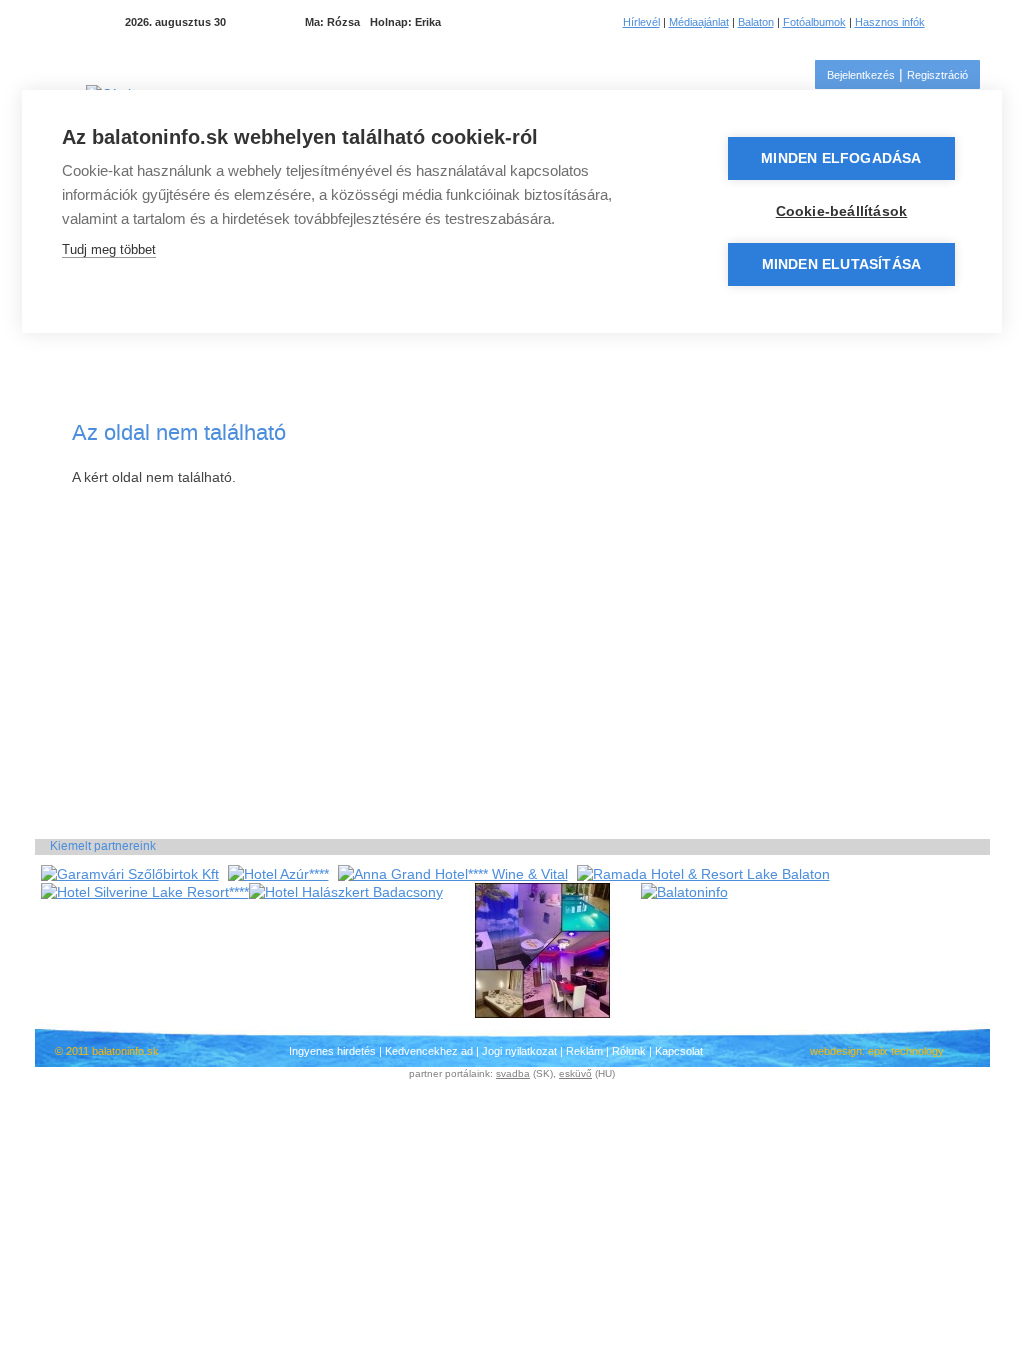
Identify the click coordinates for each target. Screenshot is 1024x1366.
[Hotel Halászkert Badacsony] (346, 892)
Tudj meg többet (109, 249)
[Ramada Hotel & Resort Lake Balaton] (703, 874)
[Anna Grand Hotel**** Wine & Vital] (453, 874)
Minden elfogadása (841, 158)
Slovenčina (980, 22)
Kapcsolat (679, 1051)
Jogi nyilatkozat (519, 1051)
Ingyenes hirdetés (332, 1051)
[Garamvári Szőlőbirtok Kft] (130, 874)
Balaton (756, 22)
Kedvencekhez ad (429, 1051)
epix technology (906, 1051)
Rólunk (629, 1051)
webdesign (836, 1051)
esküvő (575, 1073)
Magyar (955, 22)
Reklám (584, 1051)
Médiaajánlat (699, 22)
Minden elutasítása (842, 264)
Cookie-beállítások (842, 211)
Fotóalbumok (814, 22)
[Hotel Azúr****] (278, 874)
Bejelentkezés (861, 75)
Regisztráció (937, 75)
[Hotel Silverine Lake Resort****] (145, 892)
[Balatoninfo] (684, 892)
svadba (513, 1073)
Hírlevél (641, 22)
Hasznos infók (890, 22)
